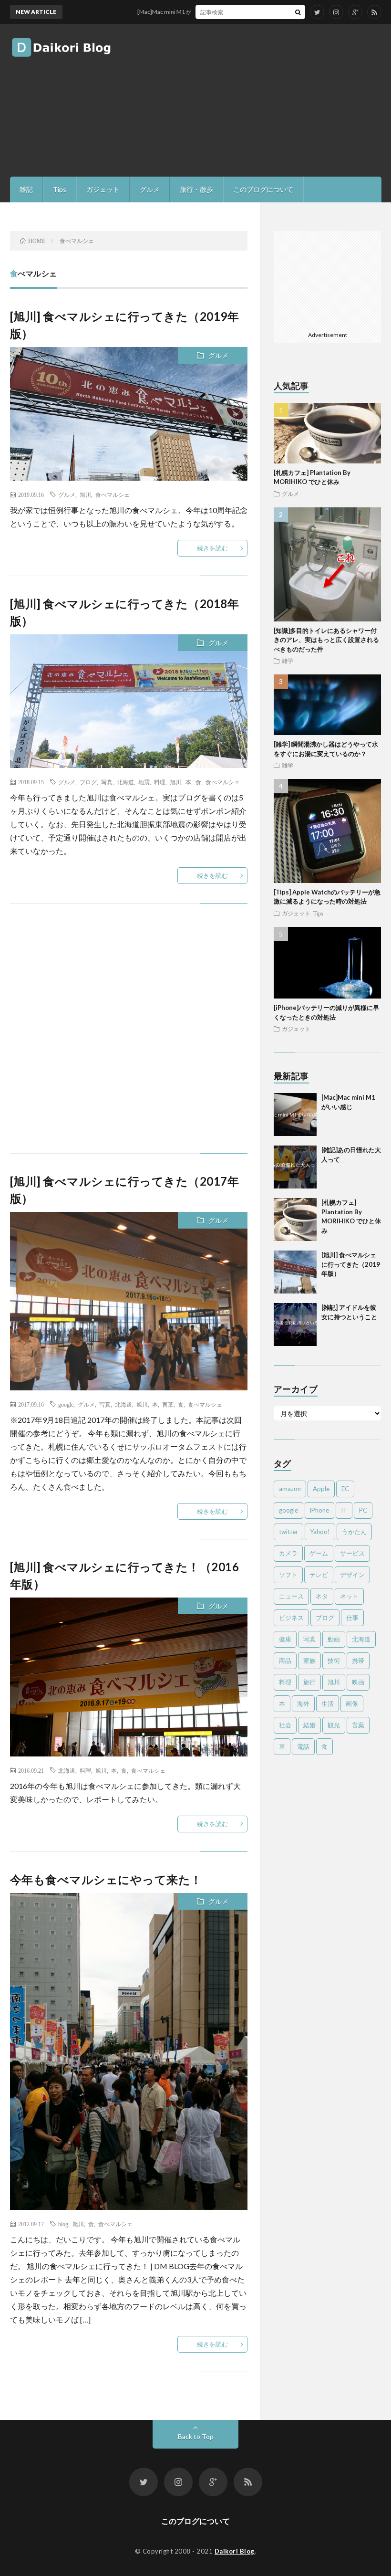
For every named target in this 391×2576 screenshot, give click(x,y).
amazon (290, 1489)
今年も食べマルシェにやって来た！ (106, 1879)
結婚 (309, 1725)
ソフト (288, 1575)
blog (63, 2224)
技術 (334, 1661)
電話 (303, 1746)
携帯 (358, 1661)
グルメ (150, 189)
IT (344, 1510)
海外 (303, 1703)
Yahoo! (320, 1532)
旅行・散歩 (196, 189)
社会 (285, 1725)
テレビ (319, 1575)
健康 (285, 1639)
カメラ (288, 1553)
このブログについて (263, 189)
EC (345, 1489)
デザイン (352, 1575)
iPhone (319, 1510)
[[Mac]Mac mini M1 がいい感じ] (295, 1115)
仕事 (352, 1618)
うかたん (354, 1532)
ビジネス (291, 1618)
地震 (144, 782)
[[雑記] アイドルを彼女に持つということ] (295, 1325)
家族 (309, 1661)
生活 (328, 1703)
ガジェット (103, 189)
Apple (321, 1489)
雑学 (288, 661)
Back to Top (196, 2436)
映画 (358, 1682)
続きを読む (212, 548)
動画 (334, 1639)
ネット (349, 1596)
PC (363, 1510)
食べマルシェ (113, 494)
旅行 (309, 1682)
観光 (334, 1725)
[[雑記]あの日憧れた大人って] (295, 1167)
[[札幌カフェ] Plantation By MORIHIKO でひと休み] (295, 1220)
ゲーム (319, 1553)
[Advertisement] (270, 100)
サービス (352, 1553)
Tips (60, 189)
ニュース (291, 1596)
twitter (288, 1532)
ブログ (88, 782)
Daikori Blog (235, 2551)
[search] (298, 12)
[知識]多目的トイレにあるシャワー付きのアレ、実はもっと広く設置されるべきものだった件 (326, 640)
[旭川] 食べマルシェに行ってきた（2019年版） (351, 1264)
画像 (352, 1703)
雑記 (26, 189)
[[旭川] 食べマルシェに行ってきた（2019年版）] (295, 1272)
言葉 (168, 1404)
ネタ (322, 1596)
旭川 (85, 494)
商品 (285, 1661)
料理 (160, 782)
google (66, 1404)
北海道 (125, 782)
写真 (107, 782)
